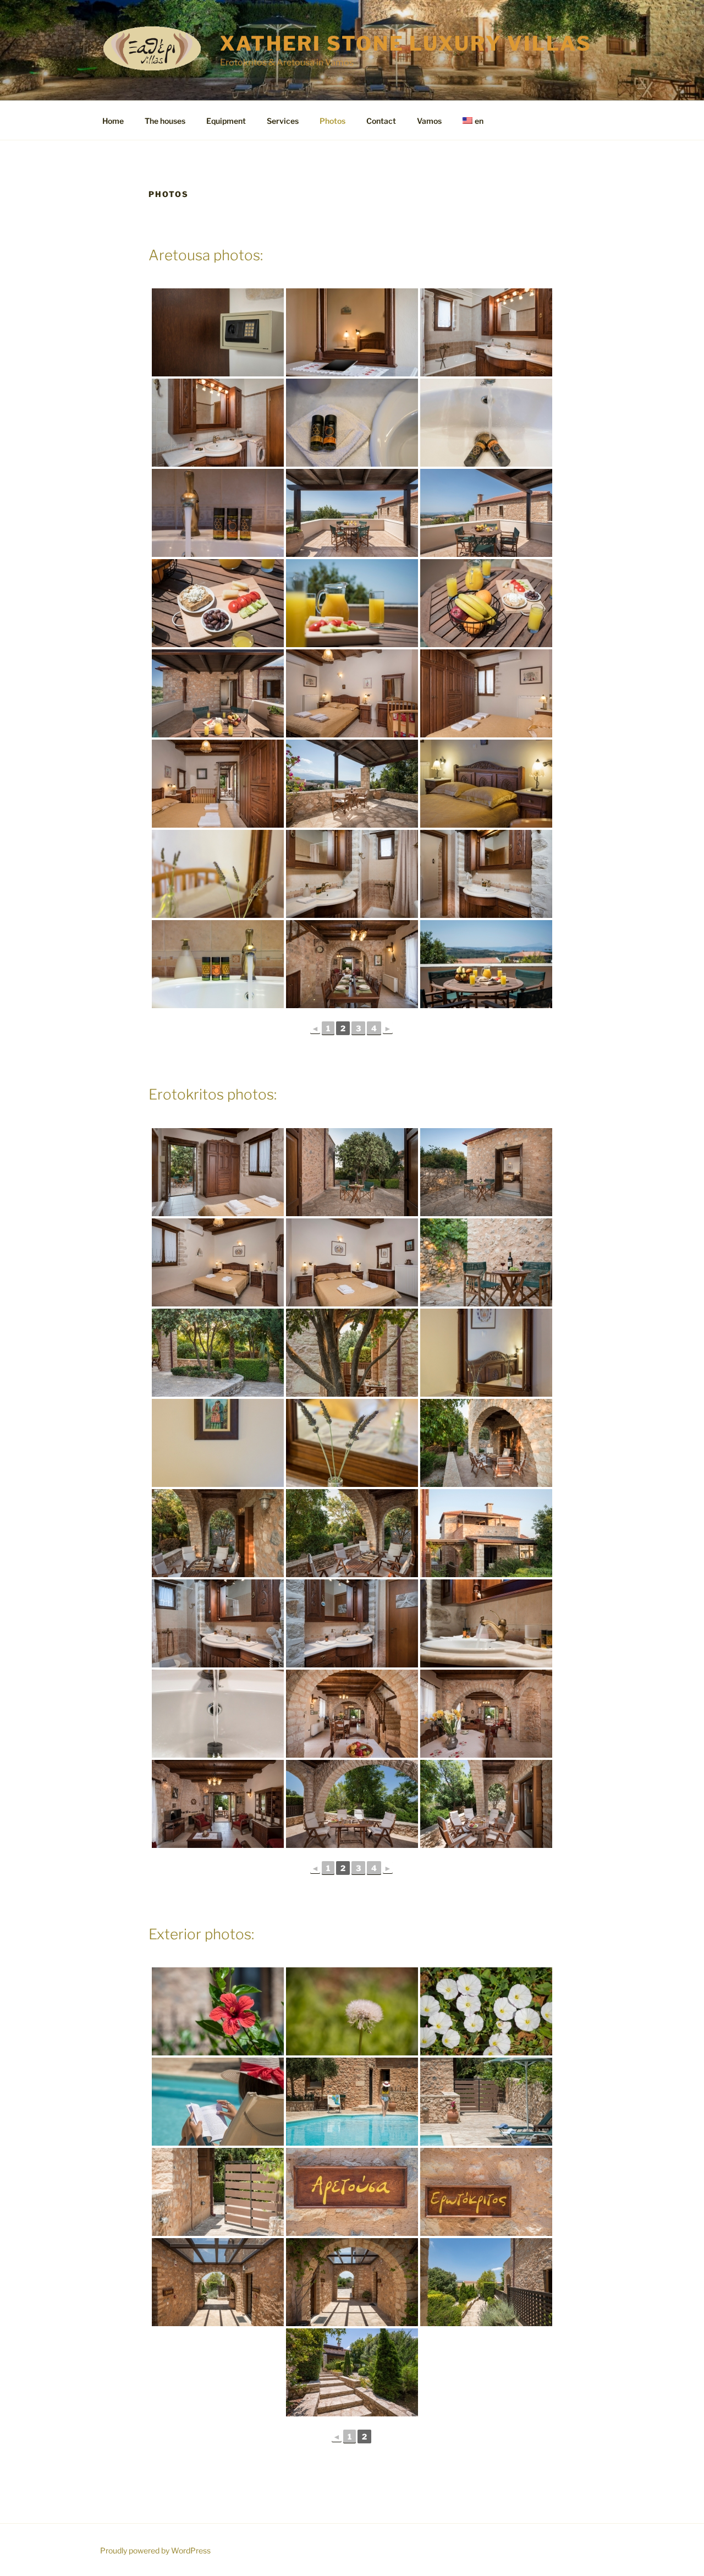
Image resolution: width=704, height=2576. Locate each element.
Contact (381, 121)
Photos (332, 121)
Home (113, 121)
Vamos (429, 121)
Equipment (226, 121)
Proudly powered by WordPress (155, 2550)
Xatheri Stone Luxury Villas (406, 43)
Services (283, 121)
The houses (165, 121)
